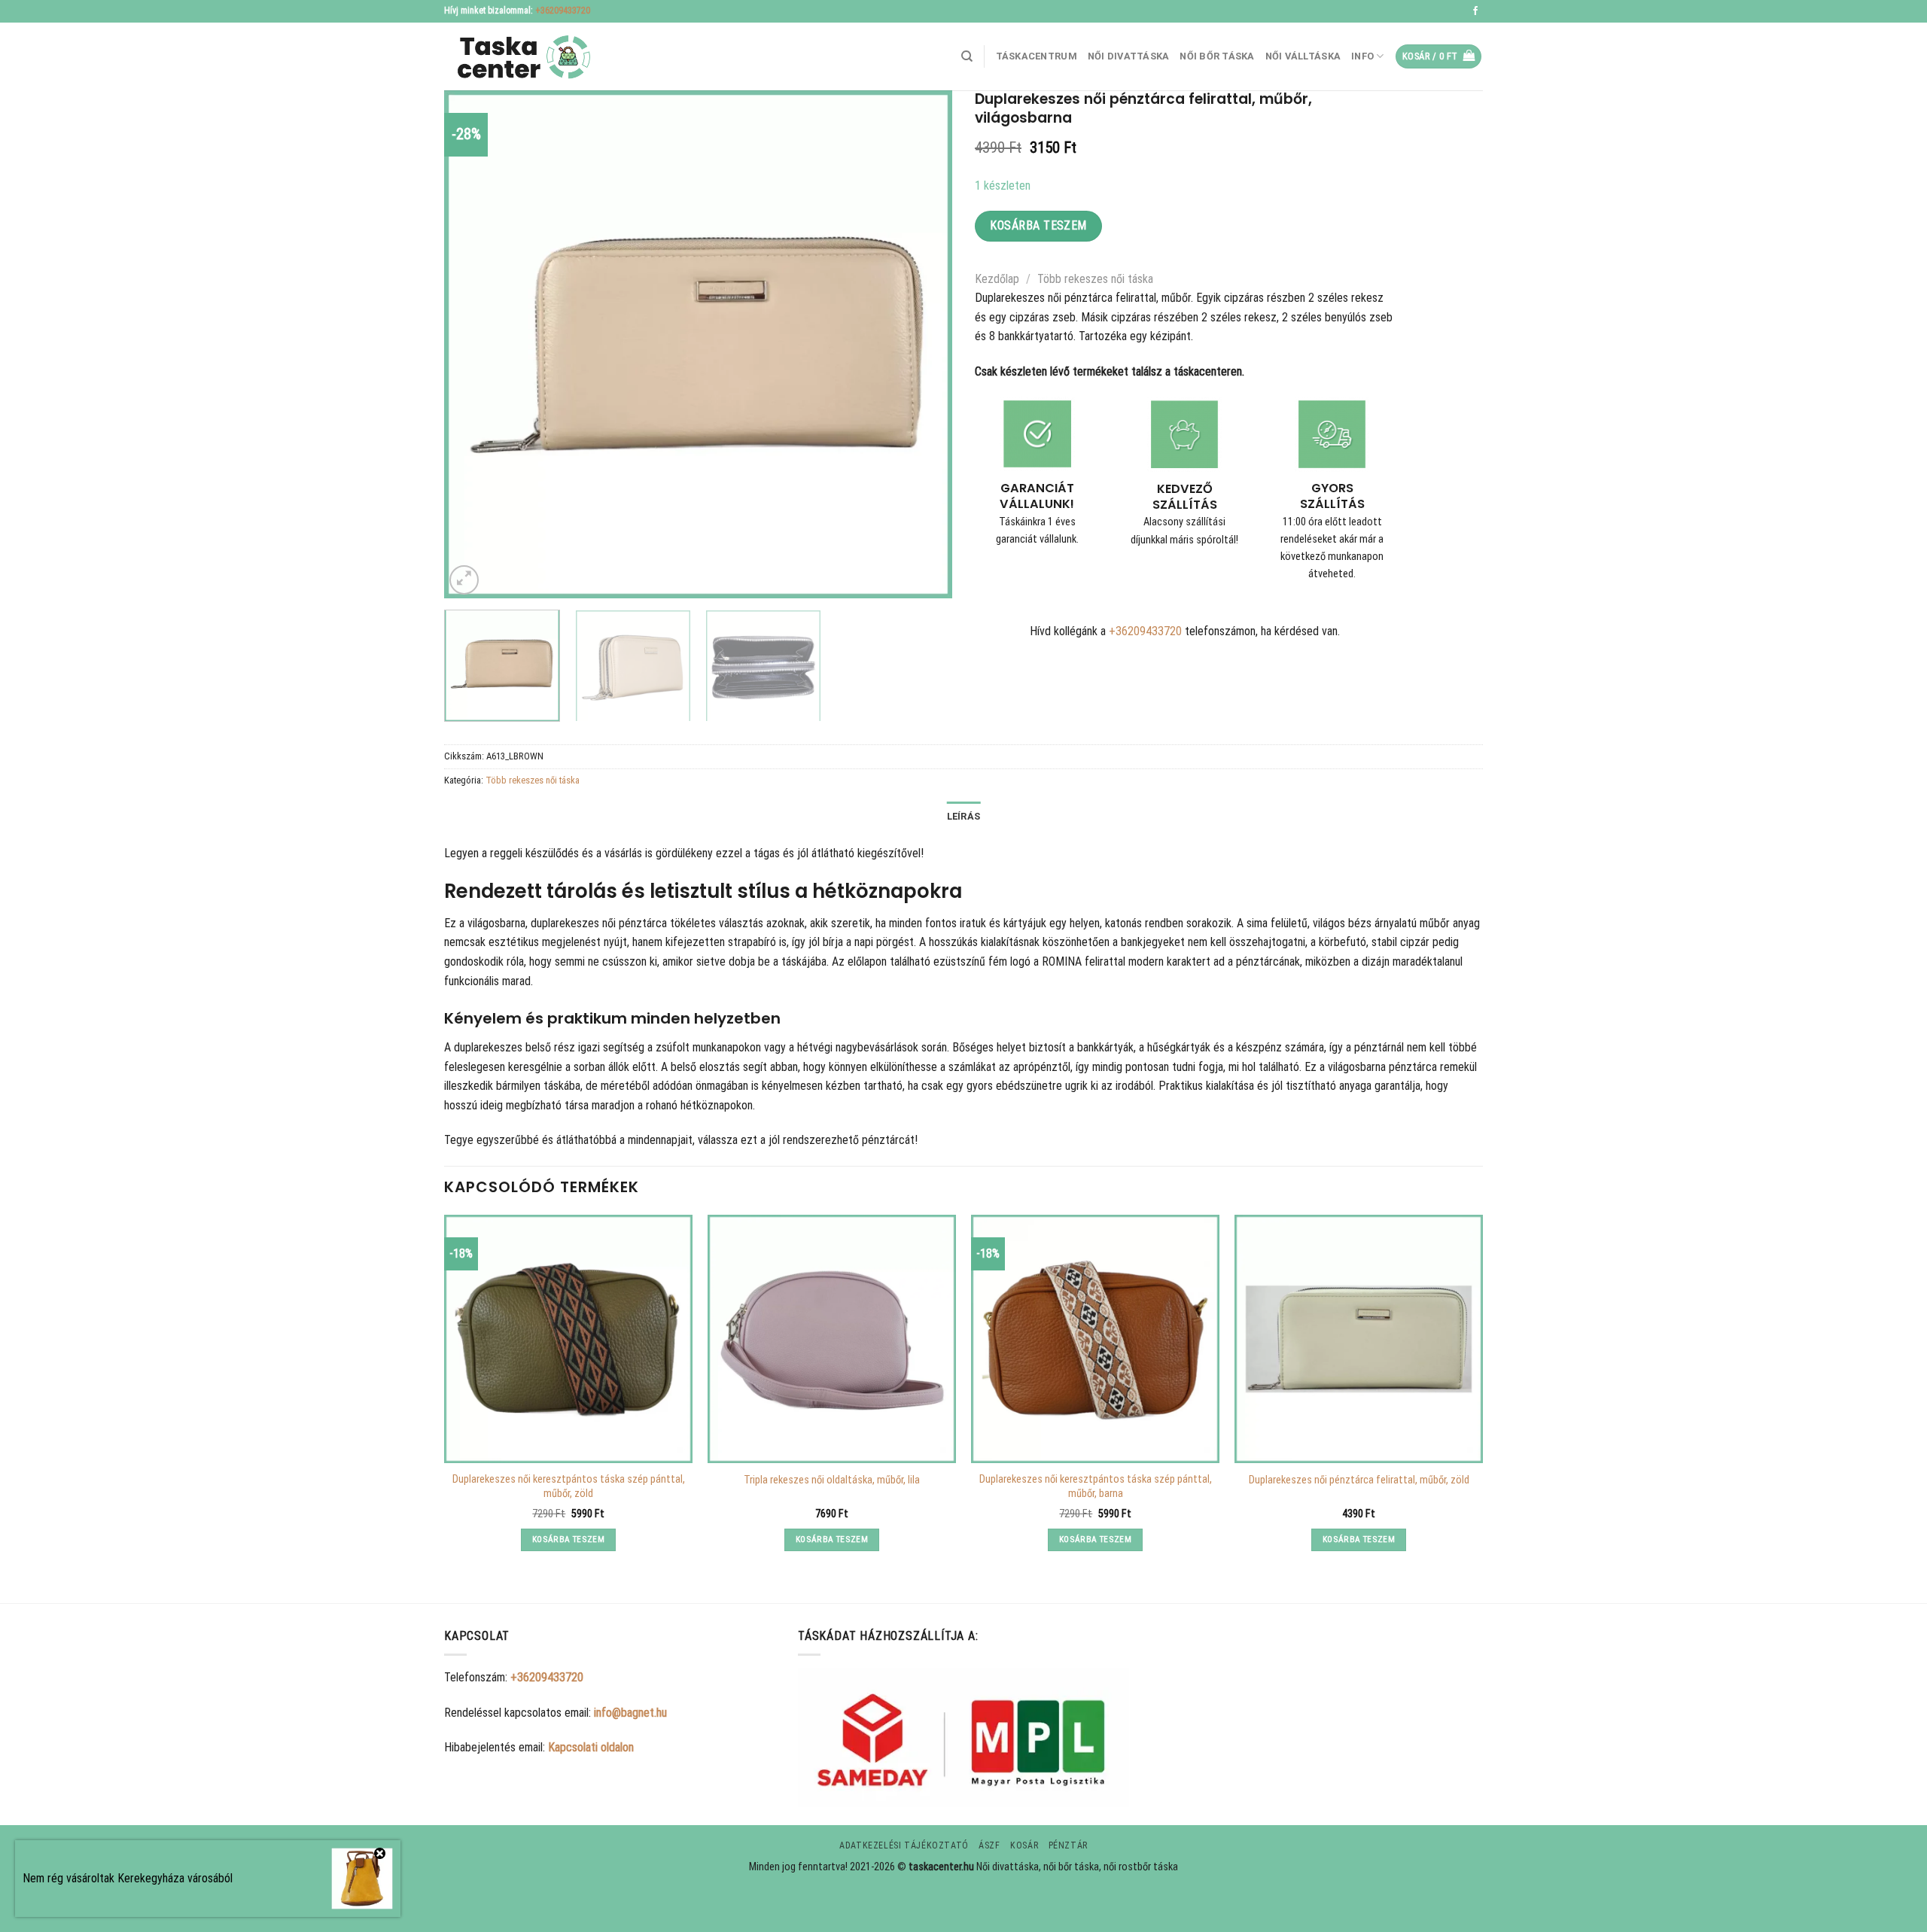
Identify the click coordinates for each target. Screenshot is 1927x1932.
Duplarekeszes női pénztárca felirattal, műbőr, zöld (1359, 1480)
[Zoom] (464, 580)
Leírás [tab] (964, 816)
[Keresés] (967, 56)
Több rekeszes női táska (1095, 279)
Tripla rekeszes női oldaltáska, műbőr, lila (832, 1480)
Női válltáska (1303, 56)
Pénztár (1068, 1845)
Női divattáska (1129, 56)
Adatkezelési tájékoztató (904, 1845)
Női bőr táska (1217, 56)
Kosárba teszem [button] (568, 1539)
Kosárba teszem (1038, 225)
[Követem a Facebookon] (1475, 11)
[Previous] (473, 344)
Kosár (1024, 1845)
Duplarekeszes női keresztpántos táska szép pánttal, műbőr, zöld (569, 1486)
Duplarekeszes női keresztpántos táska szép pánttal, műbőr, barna (1096, 1486)
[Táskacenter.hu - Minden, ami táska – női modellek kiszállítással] (519, 57)
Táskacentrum (1037, 56)
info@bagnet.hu (630, 1713)
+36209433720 (563, 11)
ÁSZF (989, 1845)
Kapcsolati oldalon (591, 1747)
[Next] (923, 344)
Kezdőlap (997, 279)
